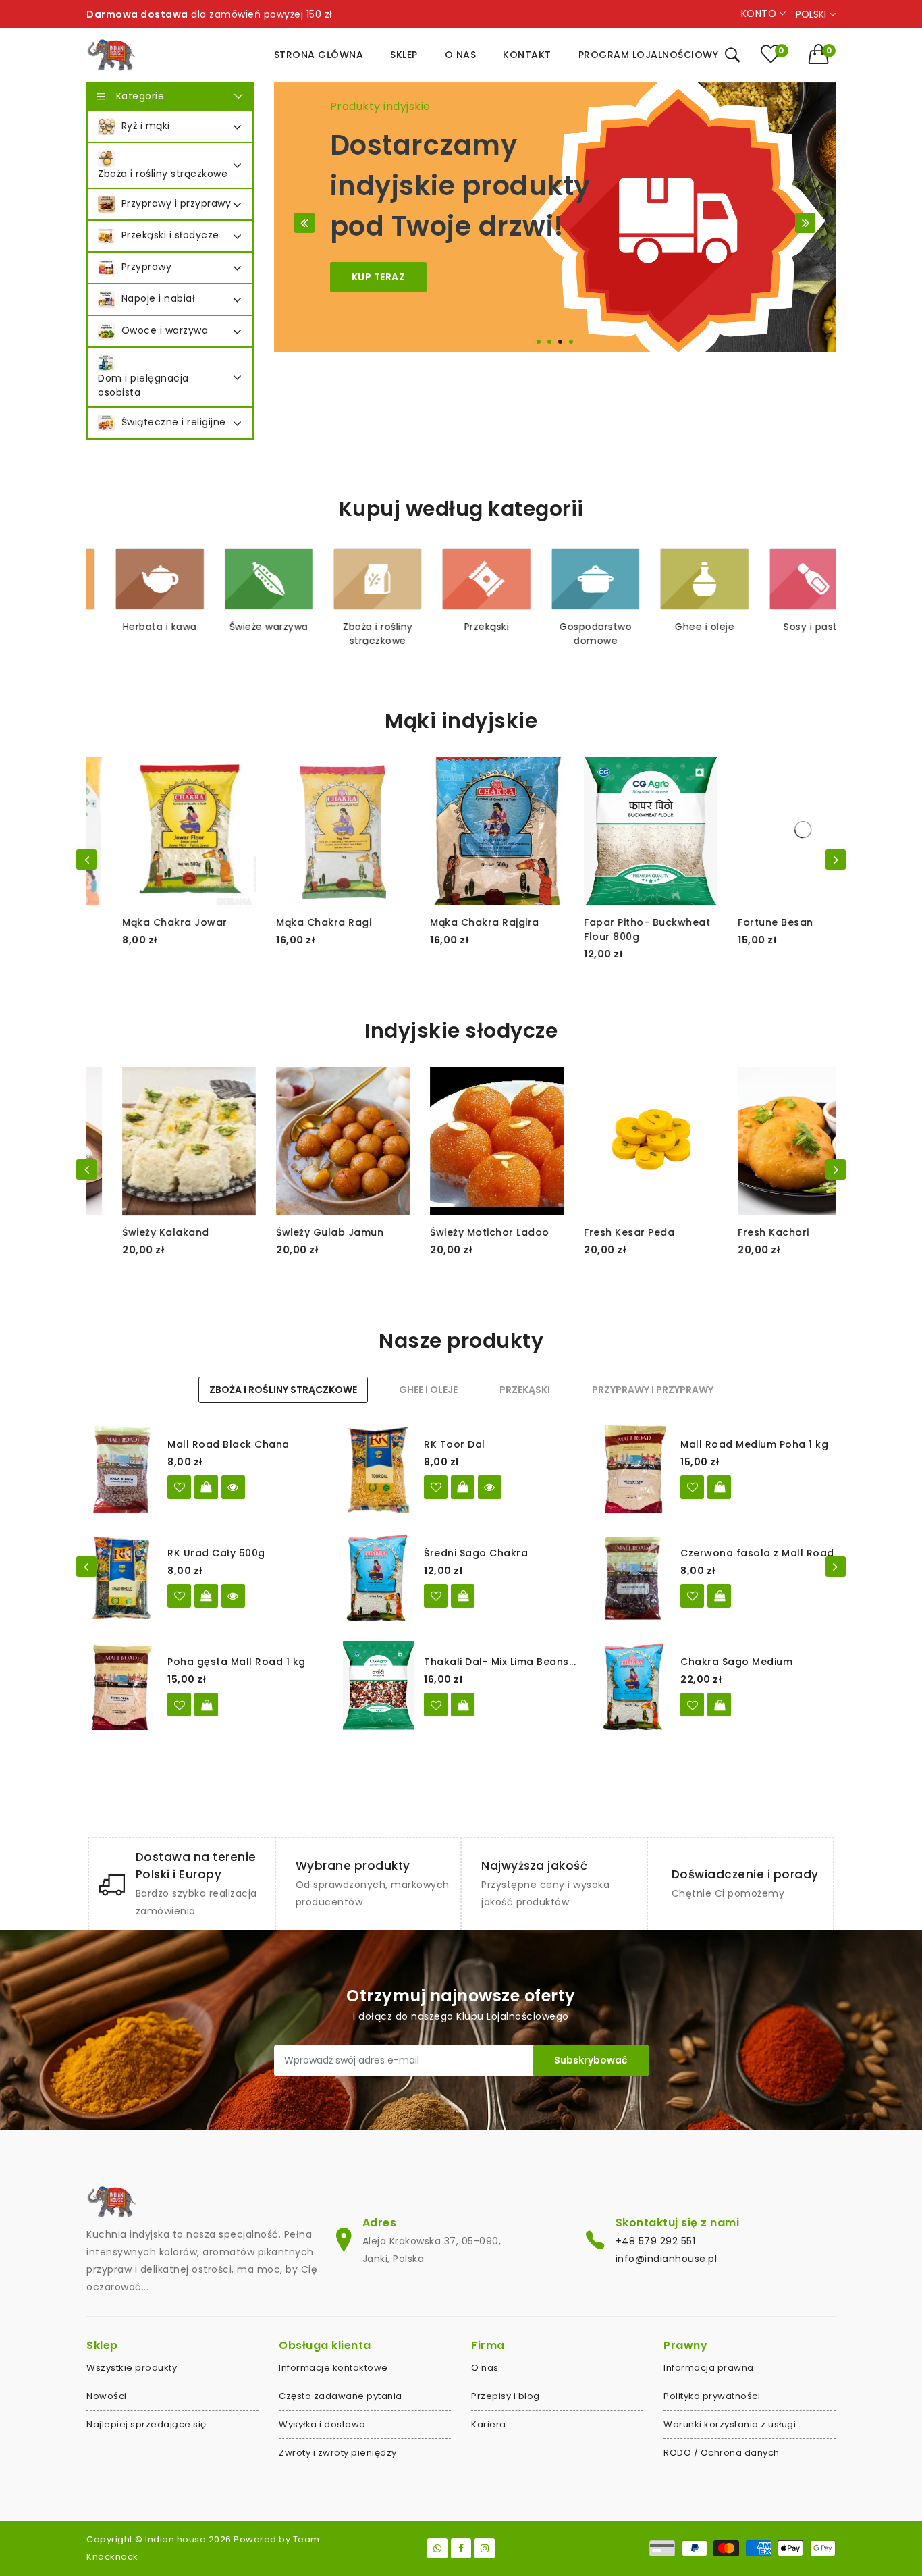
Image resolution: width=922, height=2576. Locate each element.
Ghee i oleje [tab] (428, 1390)
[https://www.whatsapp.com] (437, 2548)
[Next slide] (805, 223)
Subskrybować (591, 2060)
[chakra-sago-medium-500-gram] (436, 1596)
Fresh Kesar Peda (593, 1232)
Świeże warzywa (243, 627)
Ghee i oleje (679, 627)
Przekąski (461, 627)
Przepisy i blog (506, 2396)
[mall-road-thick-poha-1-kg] (179, 1705)
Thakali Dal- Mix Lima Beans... (500, 1662)
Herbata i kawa (134, 627)
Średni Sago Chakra (476, 1553)
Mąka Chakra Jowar (139, 922)
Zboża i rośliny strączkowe (352, 634)
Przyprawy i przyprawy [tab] (653, 1390)
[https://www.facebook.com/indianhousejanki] (461, 2548)
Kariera (489, 2424)
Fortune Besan (740, 922)
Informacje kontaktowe (333, 2368)
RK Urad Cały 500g (216, 1553)
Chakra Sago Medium (736, 1662)
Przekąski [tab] (525, 1390)
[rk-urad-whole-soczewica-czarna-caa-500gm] (179, 1596)
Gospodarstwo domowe (570, 634)
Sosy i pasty (788, 627)
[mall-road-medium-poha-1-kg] (692, 1487)
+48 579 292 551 (656, 2241)
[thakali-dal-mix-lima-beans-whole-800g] (436, 1705)
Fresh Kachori (738, 1232)
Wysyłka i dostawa (322, 2424)
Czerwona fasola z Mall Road (757, 1553)
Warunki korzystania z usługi (730, 2424)
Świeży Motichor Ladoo (454, 1232)
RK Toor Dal (455, 1444)
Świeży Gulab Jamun (294, 1232)
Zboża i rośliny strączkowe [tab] (283, 1390)
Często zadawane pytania (341, 2396)
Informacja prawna (709, 2368)
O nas (485, 2368)
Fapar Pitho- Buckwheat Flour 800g (611, 929)
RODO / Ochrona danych (722, 2453)
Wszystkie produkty (132, 2368)
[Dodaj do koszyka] (719, 1487)
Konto (760, 14)
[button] (822, 54)
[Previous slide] (304, 223)
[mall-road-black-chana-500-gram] (179, 1487)
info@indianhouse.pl (667, 2259)
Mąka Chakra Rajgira (449, 922)
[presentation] (86, 860)
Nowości (107, 2396)
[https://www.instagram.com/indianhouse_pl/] (485, 2548)
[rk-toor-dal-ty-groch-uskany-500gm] (436, 1487)
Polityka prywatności (712, 2396)
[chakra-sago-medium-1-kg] (692, 1705)
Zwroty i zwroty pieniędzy (338, 2453)
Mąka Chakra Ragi (288, 922)
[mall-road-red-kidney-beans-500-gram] (692, 1596)
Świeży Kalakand (130, 1232)
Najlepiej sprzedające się (146, 2424)
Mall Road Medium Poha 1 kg (754, 1444)
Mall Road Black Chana (228, 1444)
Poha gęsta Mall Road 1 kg (237, 1662)
